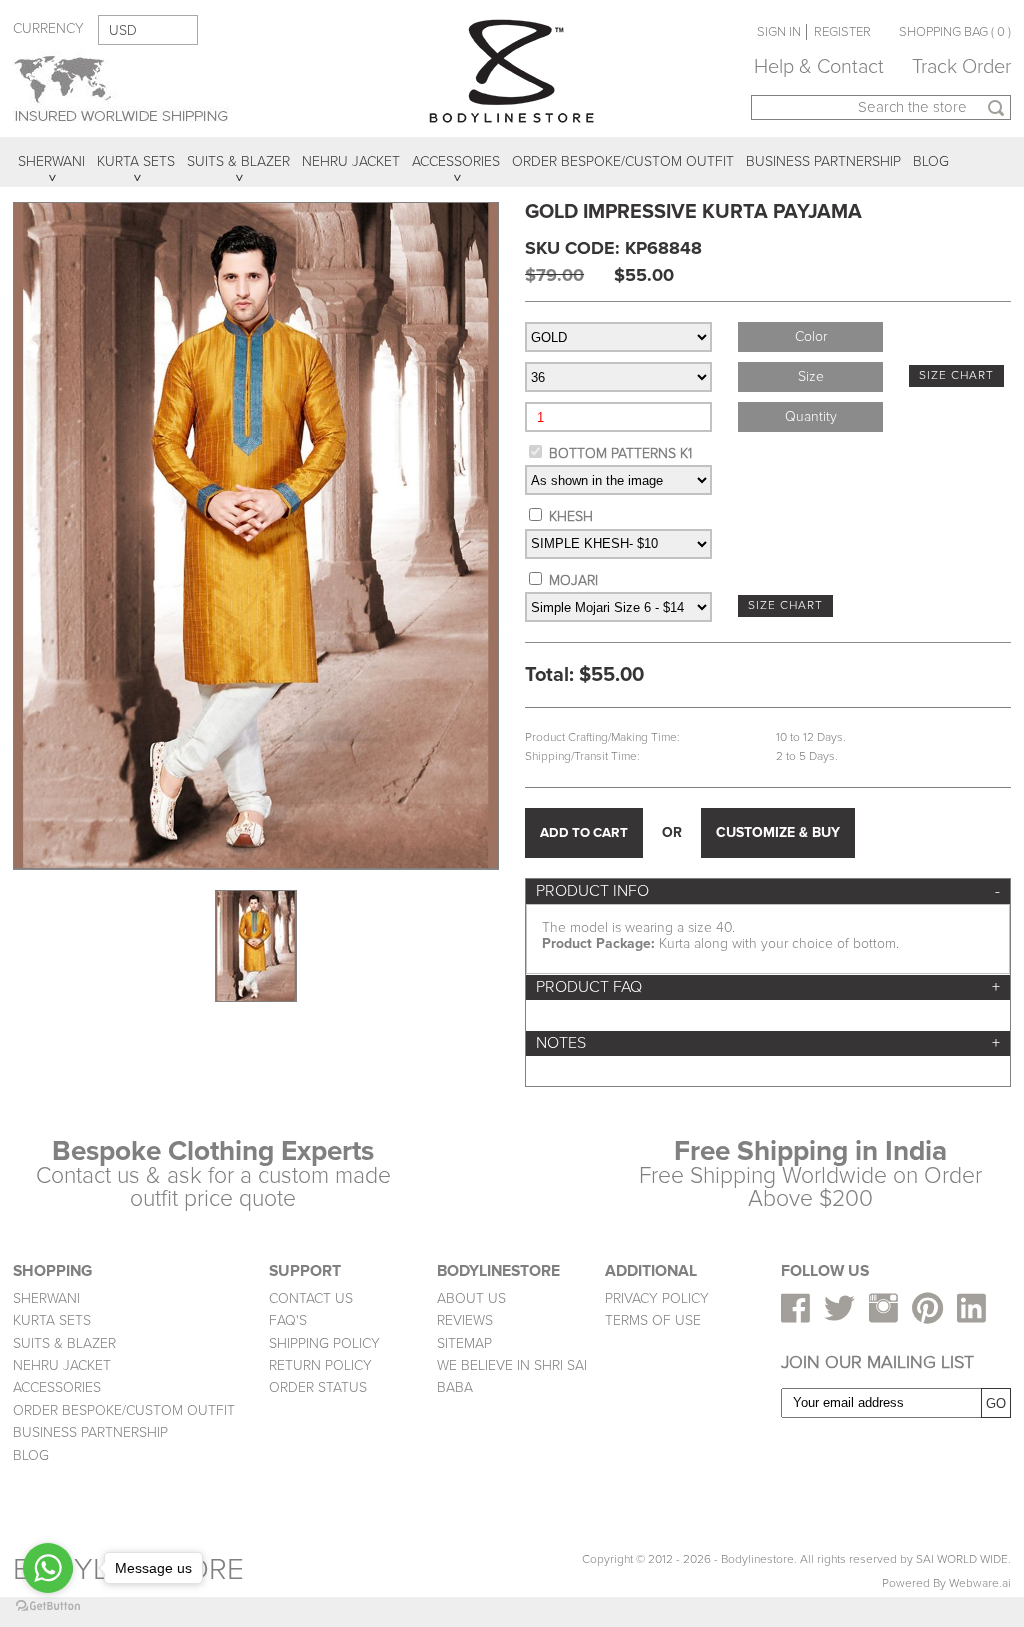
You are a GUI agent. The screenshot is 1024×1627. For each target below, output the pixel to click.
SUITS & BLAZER (64, 1343)
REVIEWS (465, 1320)
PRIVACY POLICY (657, 1298)
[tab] (768, 891)
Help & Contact (819, 67)
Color (811, 336)
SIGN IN (779, 32)
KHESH (571, 516)
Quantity (811, 416)
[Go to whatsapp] (48, 1568)
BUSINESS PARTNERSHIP (90, 1432)
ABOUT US (471, 1298)
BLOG (31, 1455)
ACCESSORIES (57, 1387)
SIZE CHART (956, 375)
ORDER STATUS (318, 1387)
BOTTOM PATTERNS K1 (620, 453)
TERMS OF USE (653, 1320)
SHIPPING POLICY (324, 1343)
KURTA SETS (52, 1320)
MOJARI (573, 580)
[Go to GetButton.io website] (48, 1606)
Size (811, 376)
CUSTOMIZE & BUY (778, 832)
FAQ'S (288, 1320)
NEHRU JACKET (62, 1365)
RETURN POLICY (320, 1365)
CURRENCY (48, 28)
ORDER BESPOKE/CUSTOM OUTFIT (124, 1410)
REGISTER (842, 32)
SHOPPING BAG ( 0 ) (955, 32)
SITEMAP (464, 1343)
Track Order (961, 67)
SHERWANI (46, 1298)
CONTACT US (311, 1298)
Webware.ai (980, 1583)
